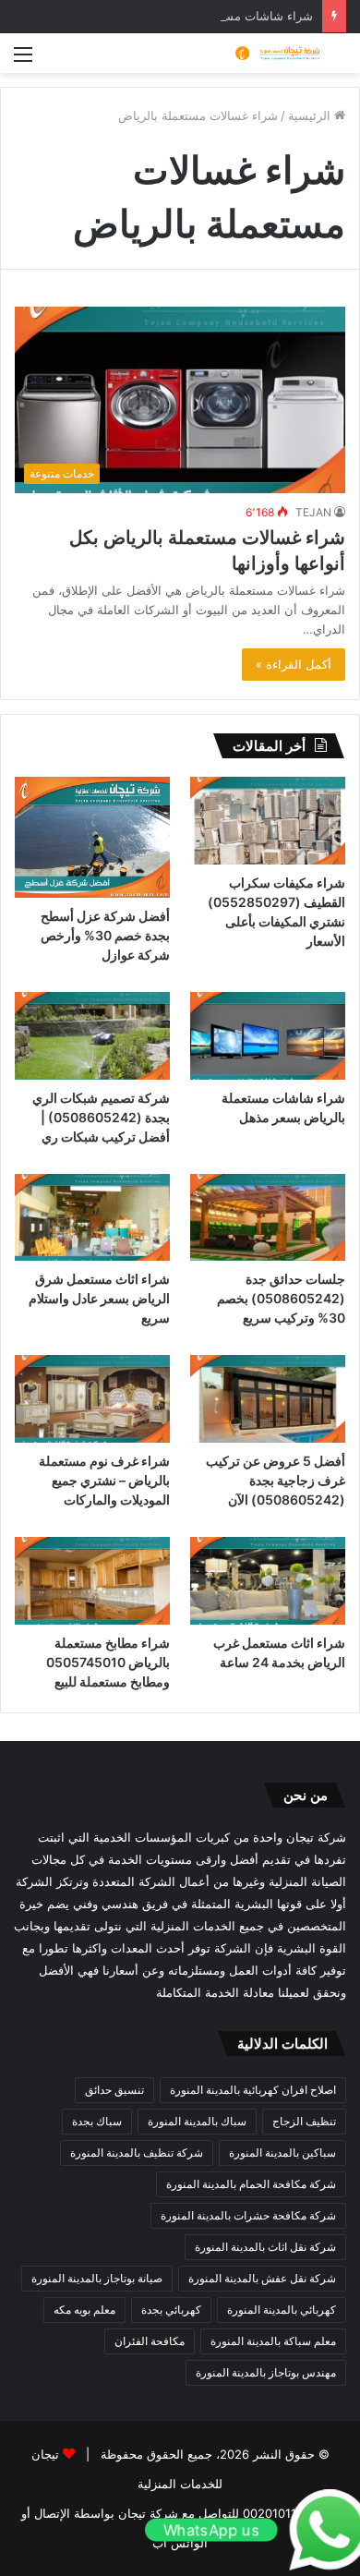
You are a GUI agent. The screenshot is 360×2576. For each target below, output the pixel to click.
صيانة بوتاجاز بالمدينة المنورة (97, 2278)
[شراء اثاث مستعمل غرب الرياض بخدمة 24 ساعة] (268, 1581)
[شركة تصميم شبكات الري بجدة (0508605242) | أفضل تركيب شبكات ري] (92, 1036)
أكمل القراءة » (294, 664)
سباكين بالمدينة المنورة (282, 2153)
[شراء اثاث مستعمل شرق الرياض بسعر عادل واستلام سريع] (92, 1218)
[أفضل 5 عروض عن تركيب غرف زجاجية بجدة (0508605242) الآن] (268, 1399)
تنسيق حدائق (114, 2090)
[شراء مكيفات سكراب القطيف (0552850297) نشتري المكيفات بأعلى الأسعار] (268, 821)
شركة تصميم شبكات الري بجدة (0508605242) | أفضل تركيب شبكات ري (101, 1117)
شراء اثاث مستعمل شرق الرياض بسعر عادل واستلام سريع (99, 1298)
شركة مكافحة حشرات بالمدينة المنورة (248, 2215)
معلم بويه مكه (84, 2310)
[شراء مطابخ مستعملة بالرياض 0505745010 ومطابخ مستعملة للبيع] (92, 1581)
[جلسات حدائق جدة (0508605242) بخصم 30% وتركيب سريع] (268, 1218)
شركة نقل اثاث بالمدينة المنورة (265, 2247)
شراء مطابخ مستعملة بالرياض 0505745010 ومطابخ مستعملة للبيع (108, 1662)
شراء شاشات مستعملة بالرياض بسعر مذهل (202, 16)
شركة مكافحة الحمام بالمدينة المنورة (251, 2184)
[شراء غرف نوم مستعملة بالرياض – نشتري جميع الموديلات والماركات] (92, 1399)
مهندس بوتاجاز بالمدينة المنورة (266, 2372)
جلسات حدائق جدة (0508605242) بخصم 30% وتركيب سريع (281, 1298)
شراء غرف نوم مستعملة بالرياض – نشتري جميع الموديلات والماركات (104, 1480)
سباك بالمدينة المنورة (197, 2121)
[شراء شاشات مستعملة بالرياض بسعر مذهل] (268, 1036)
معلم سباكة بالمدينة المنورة (273, 2341)
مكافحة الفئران (150, 2341)
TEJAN (313, 512)
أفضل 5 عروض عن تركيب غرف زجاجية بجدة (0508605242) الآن (276, 1480)
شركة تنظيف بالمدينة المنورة (137, 2153)
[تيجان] (272, 53)
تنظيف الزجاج (304, 2121)
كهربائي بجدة (171, 2310)
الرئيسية (311, 115)
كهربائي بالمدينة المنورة (282, 2310)
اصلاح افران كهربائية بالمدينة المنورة (253, 2090)
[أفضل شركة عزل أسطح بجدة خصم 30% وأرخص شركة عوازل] (92, 837)
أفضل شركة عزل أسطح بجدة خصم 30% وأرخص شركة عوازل (105, 935)
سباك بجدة (97, 2121)
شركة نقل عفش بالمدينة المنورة (262, 2278)
